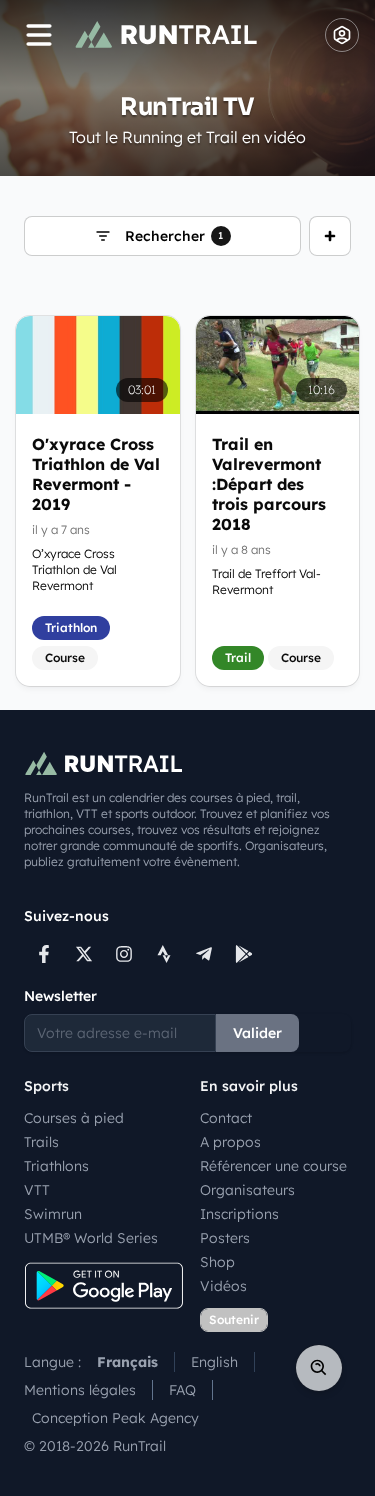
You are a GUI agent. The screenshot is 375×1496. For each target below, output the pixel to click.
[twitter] (84, 954)
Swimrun (53, 1214)
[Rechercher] (319, 1368)
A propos (230, 1142)
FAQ (182, 1390)
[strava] (164, 954)
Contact (226, 1118)
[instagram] (124, 954)
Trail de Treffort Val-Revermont (266, 581)
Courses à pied (74, 1118)
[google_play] (244, 954)
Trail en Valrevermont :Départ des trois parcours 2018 (269, 484)
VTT (37, 1190)
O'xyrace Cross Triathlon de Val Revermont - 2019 (96, 474)
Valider (257, 1033)
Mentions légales (80, 1390)
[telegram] (204, 954)
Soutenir (234, 1319)
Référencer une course (273, 1166)
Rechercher (174, 236)
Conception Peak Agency (115, 1418)
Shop (217, 1262)
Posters (225, 1238)
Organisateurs (247, 1190)
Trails (41, 1142)
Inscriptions (239, 1214)
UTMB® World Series (91, 1238)
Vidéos (223, 1286)
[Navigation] (39, 35)
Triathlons (56, 1166)
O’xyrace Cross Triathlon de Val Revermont (74, 569)
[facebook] (44, 954)
